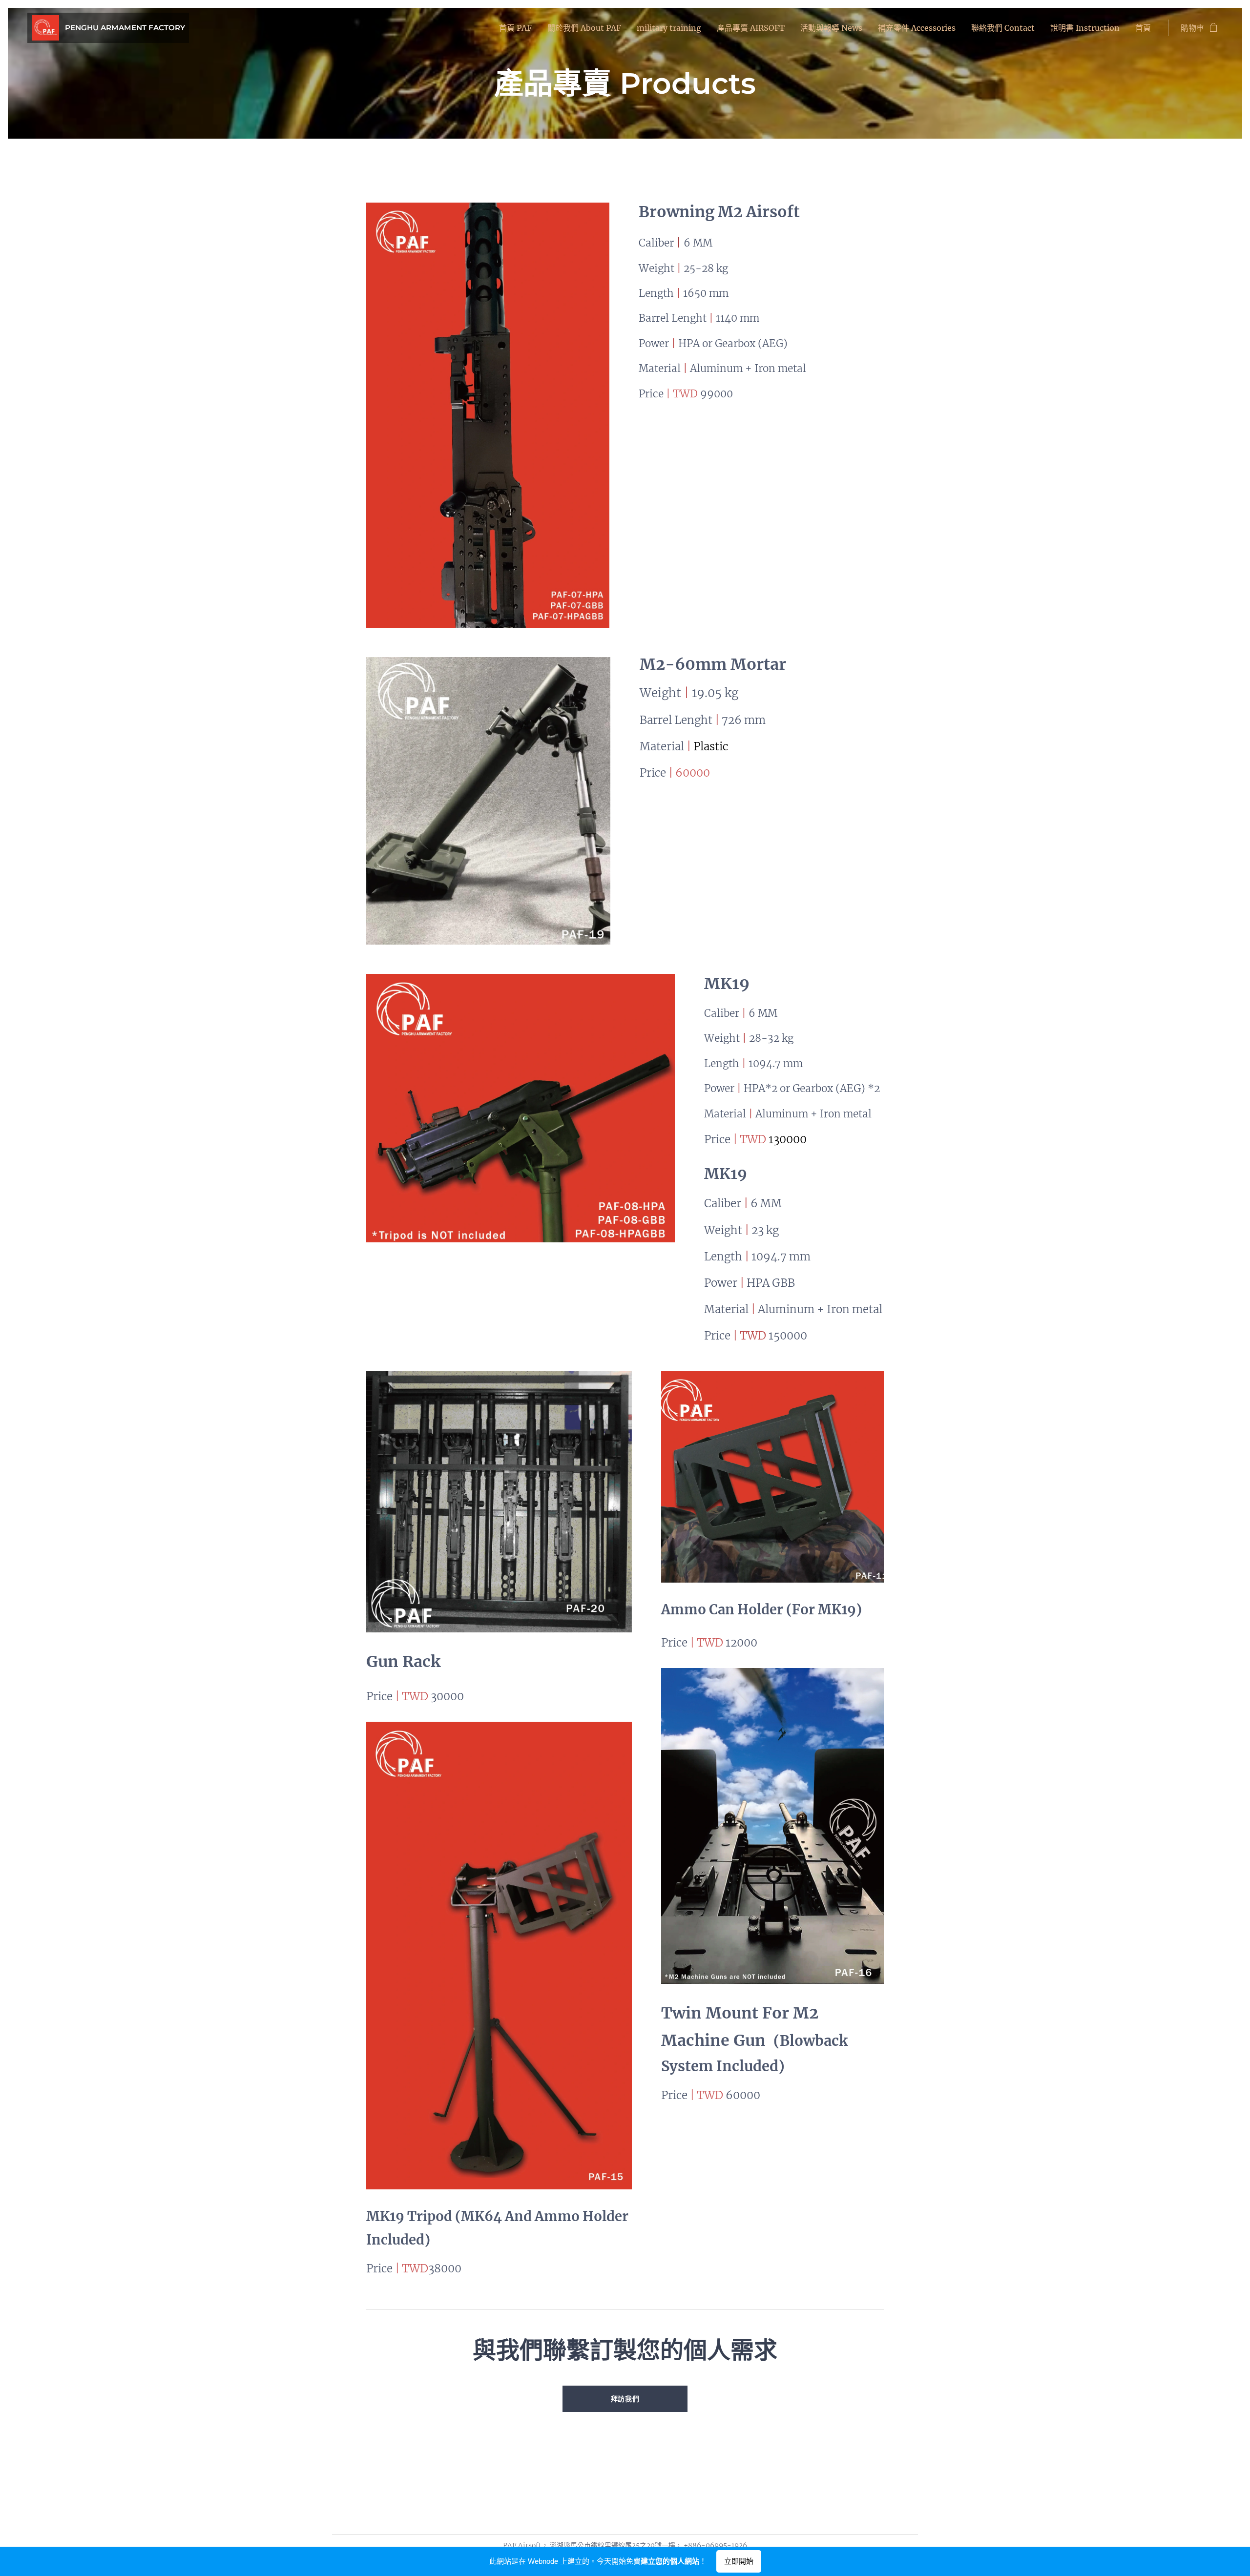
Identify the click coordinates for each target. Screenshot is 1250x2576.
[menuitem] (518, 28)
